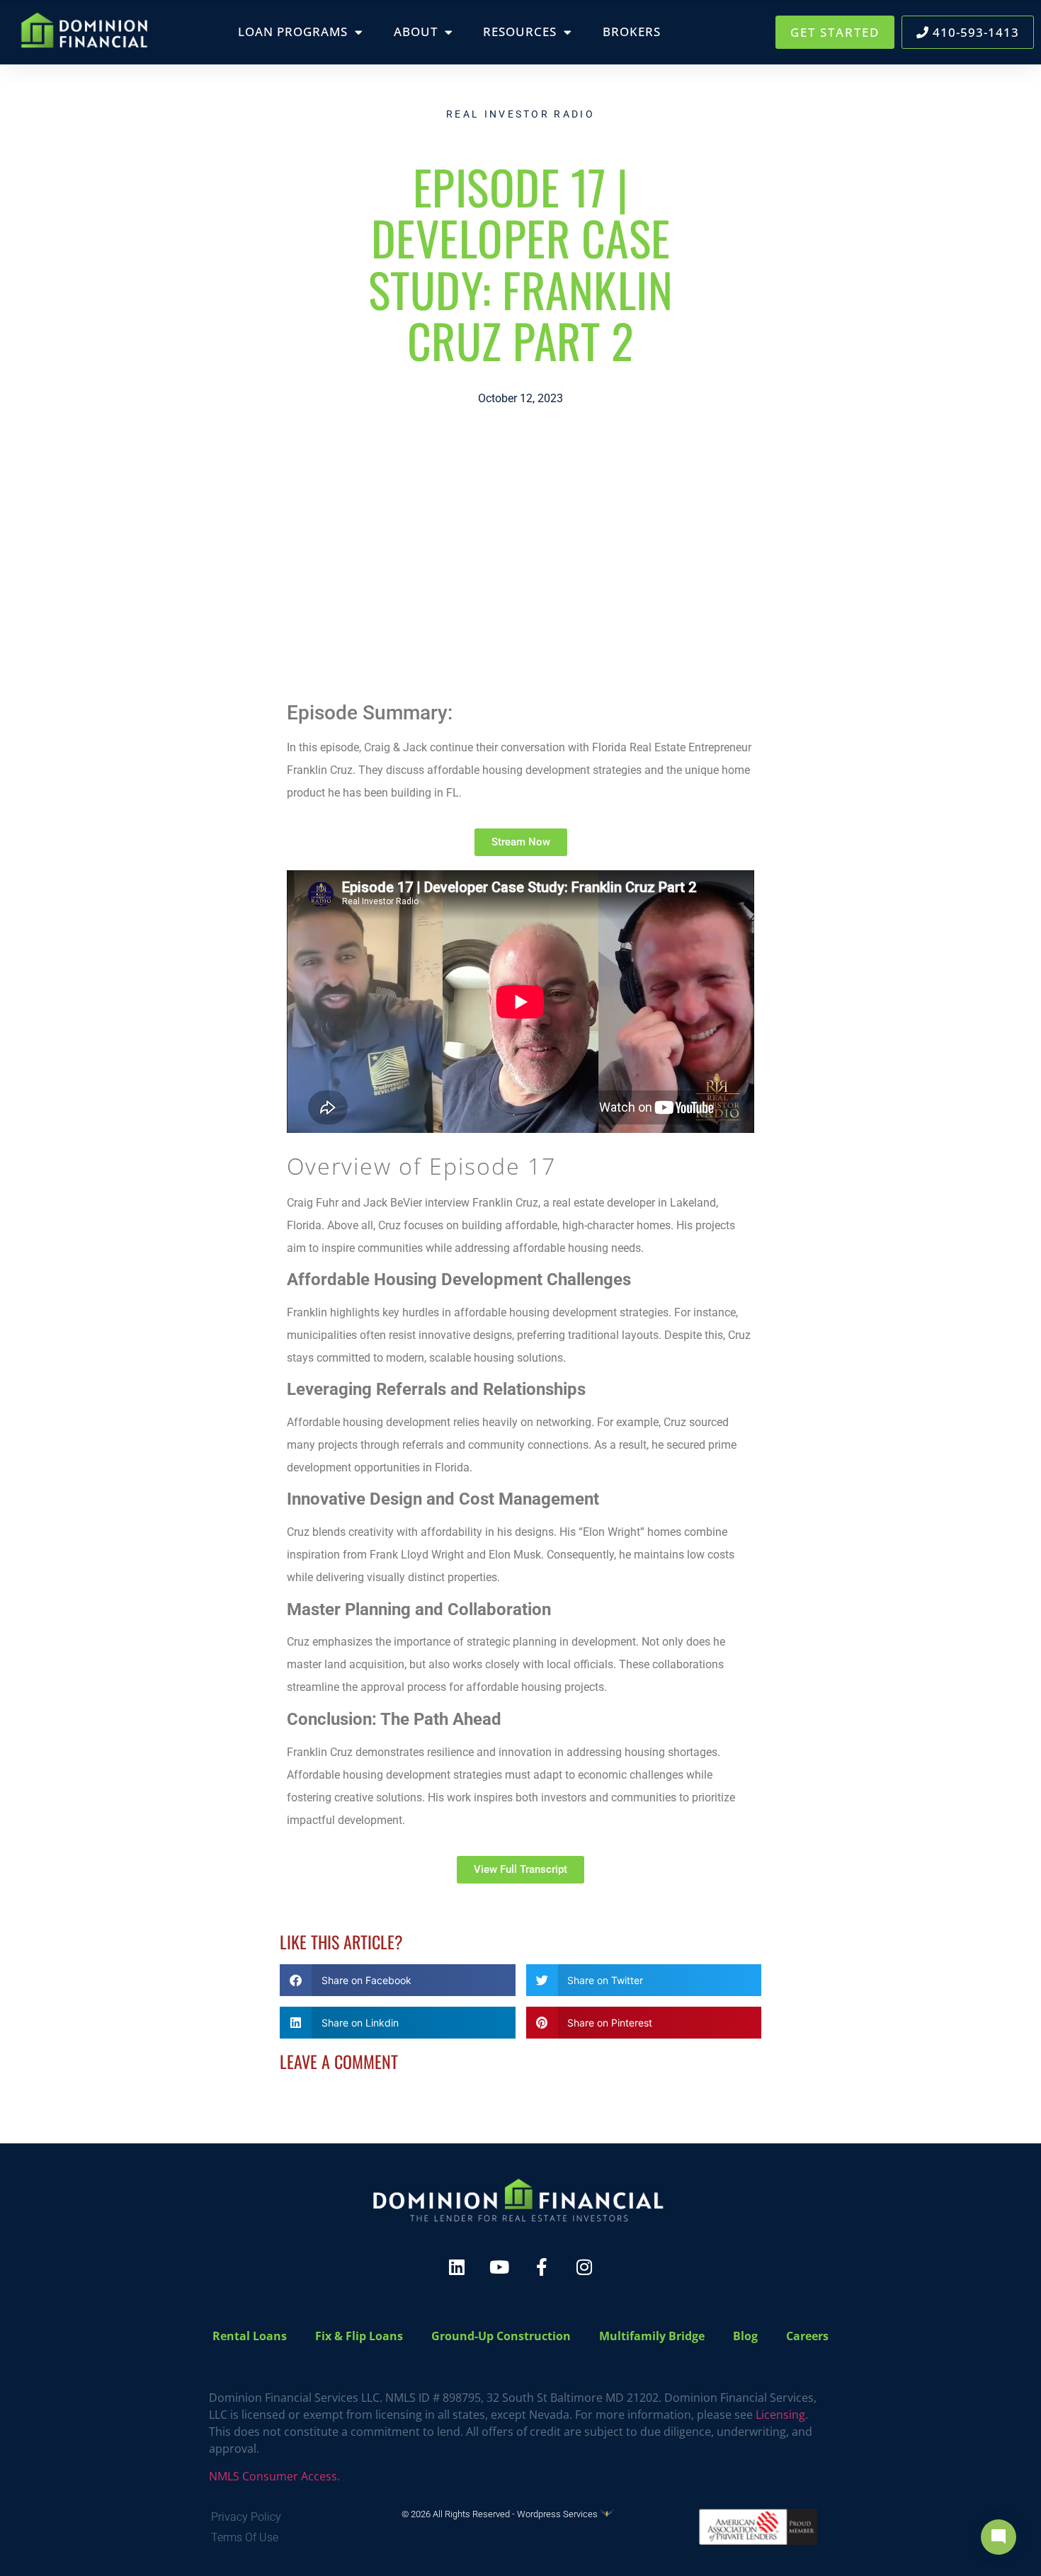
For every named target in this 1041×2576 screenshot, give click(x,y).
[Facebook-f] (542, 2267)
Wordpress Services (558, 2514)
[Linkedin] (457, 2267)
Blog (745, 2336)
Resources (520, 32)
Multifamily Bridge (652, 2336)
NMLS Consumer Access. (274, 2476)
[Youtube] (499, 2267)
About (416, 32)
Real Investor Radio (520, 114)
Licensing (780, 2415)
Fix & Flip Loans (359, 2336)
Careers (807, 2336)
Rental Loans (250, 2336)
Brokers (632, 32)
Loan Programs (293, 32)
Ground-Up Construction (501, 2336)
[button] (398, 1980)
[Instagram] (584, 2267)
